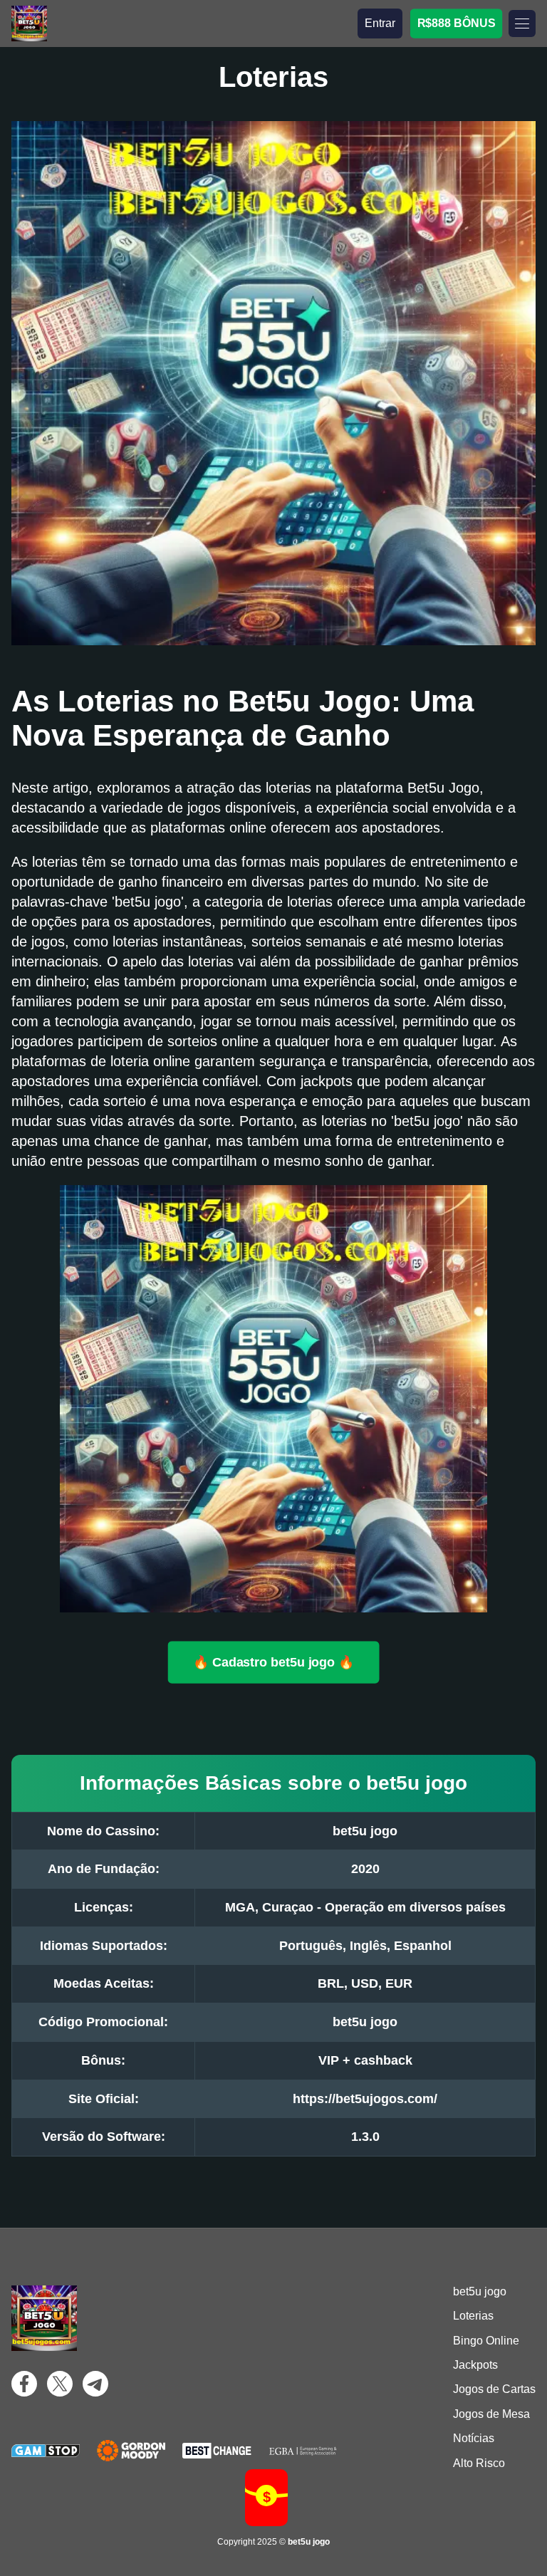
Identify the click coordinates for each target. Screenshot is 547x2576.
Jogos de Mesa (491, 2414)
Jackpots (475, 2365)
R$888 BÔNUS (456, 23)
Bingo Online (486, 2341)
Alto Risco (479, 2463)
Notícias (474, 2438)
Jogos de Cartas (494, 2389)
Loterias (473, 2316)
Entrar (380, 23)
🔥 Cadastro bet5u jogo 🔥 (274, 1662)
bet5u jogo (480, 2291)
